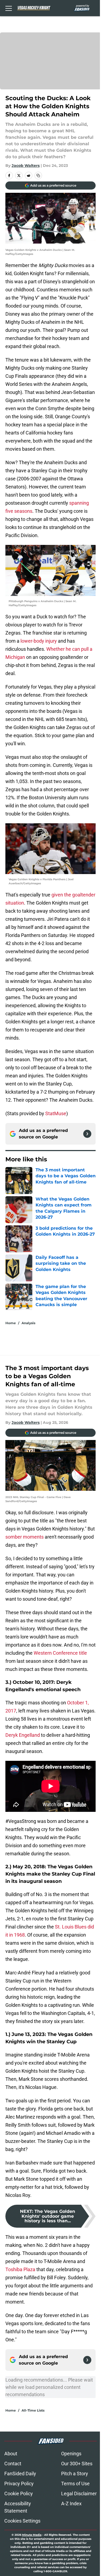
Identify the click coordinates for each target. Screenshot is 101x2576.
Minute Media (32, 2535)
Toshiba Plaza (20, 2269)
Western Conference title (60, 1653)
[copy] (38, 176)
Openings (71, 2454)
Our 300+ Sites (77, 2464)
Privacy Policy (19, 2484)
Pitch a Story (75, 2474)
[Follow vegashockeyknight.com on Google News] (87, 1134)
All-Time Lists (33, 2410)
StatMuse (56, 1113)
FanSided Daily (20, 2474)
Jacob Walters (26, 166)
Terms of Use (75, 2484)
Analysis (28, 1323)
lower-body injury (39, 641)
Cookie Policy (19, 2494)
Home (11, 1323)
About (11, 2454)
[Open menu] (9, 8)
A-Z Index (71, 2503)
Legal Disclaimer (79, 2494)
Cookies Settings (22, 2521)
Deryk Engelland (23, 1735)
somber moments (25, 1537)
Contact (13, 2464)
